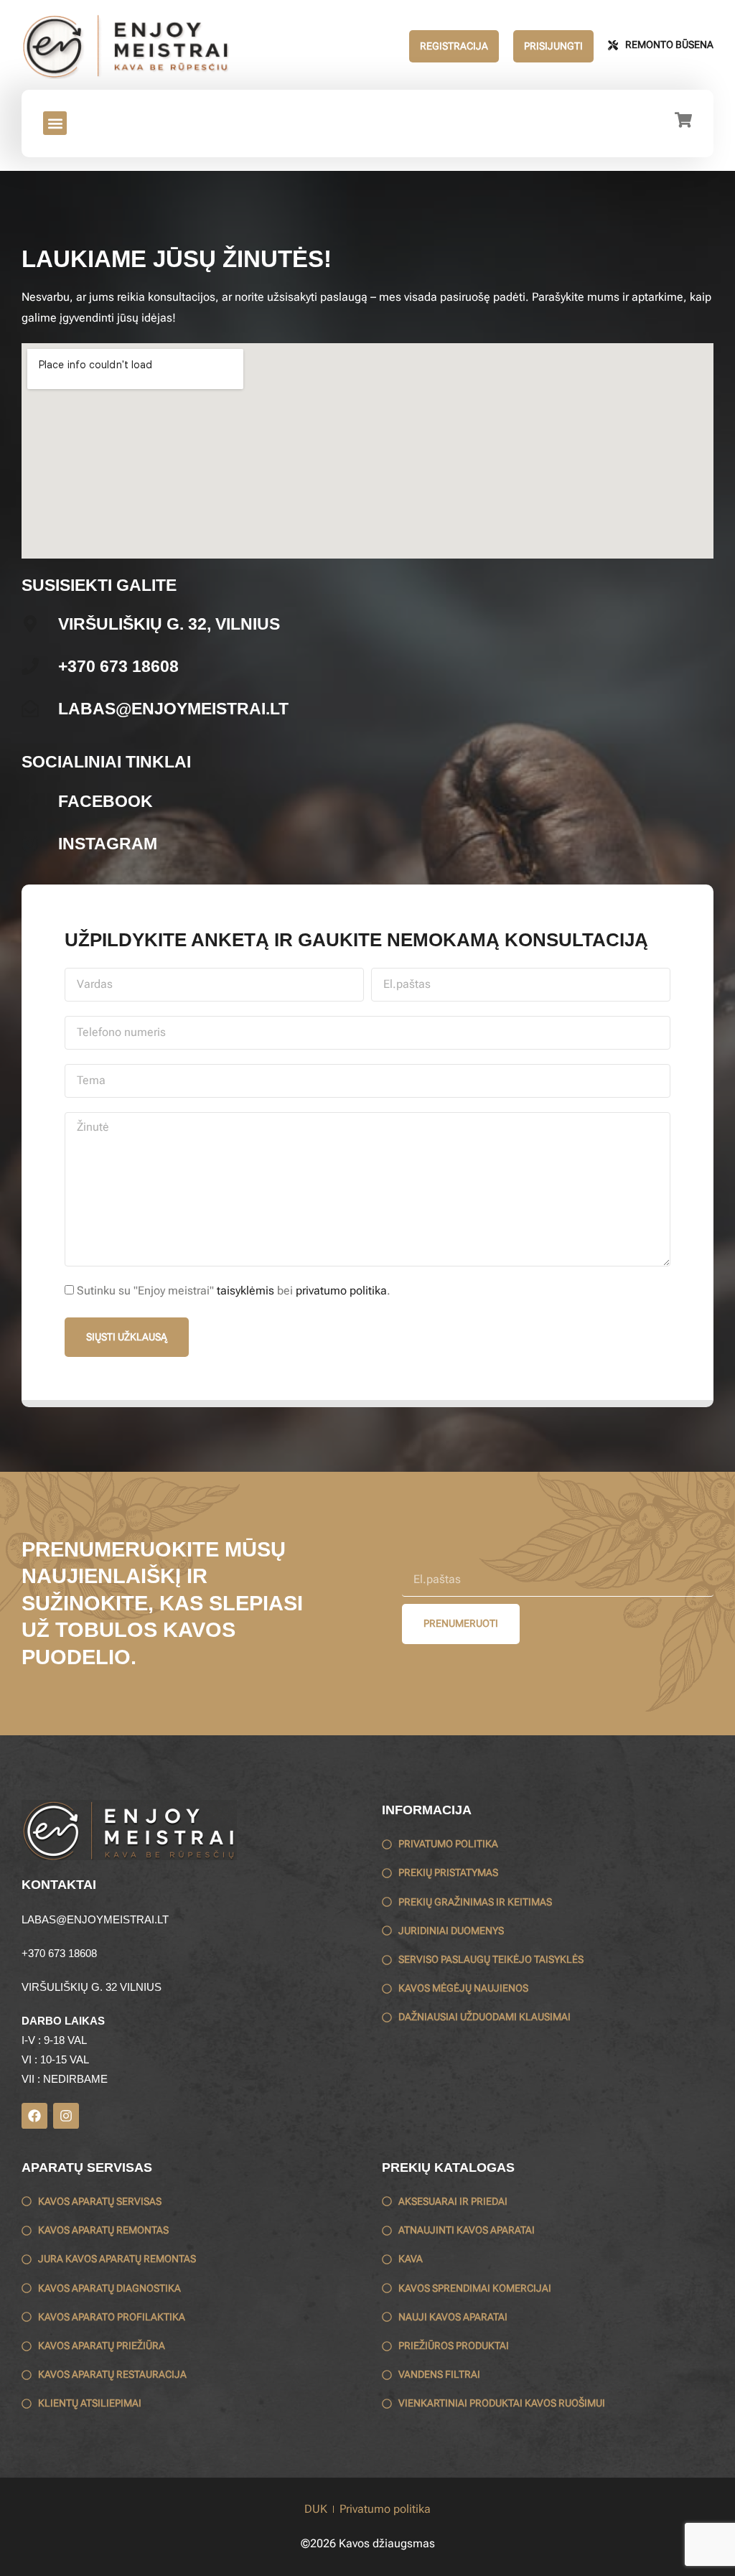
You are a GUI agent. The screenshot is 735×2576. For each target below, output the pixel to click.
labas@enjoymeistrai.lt (95, 1919)
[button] (55, 123)
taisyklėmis (245, 1291)
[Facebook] (34, 2116)
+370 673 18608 (59, 1953)
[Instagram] (66, 2116)
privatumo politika (341, 1291)
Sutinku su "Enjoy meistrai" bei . (234, 1291)
